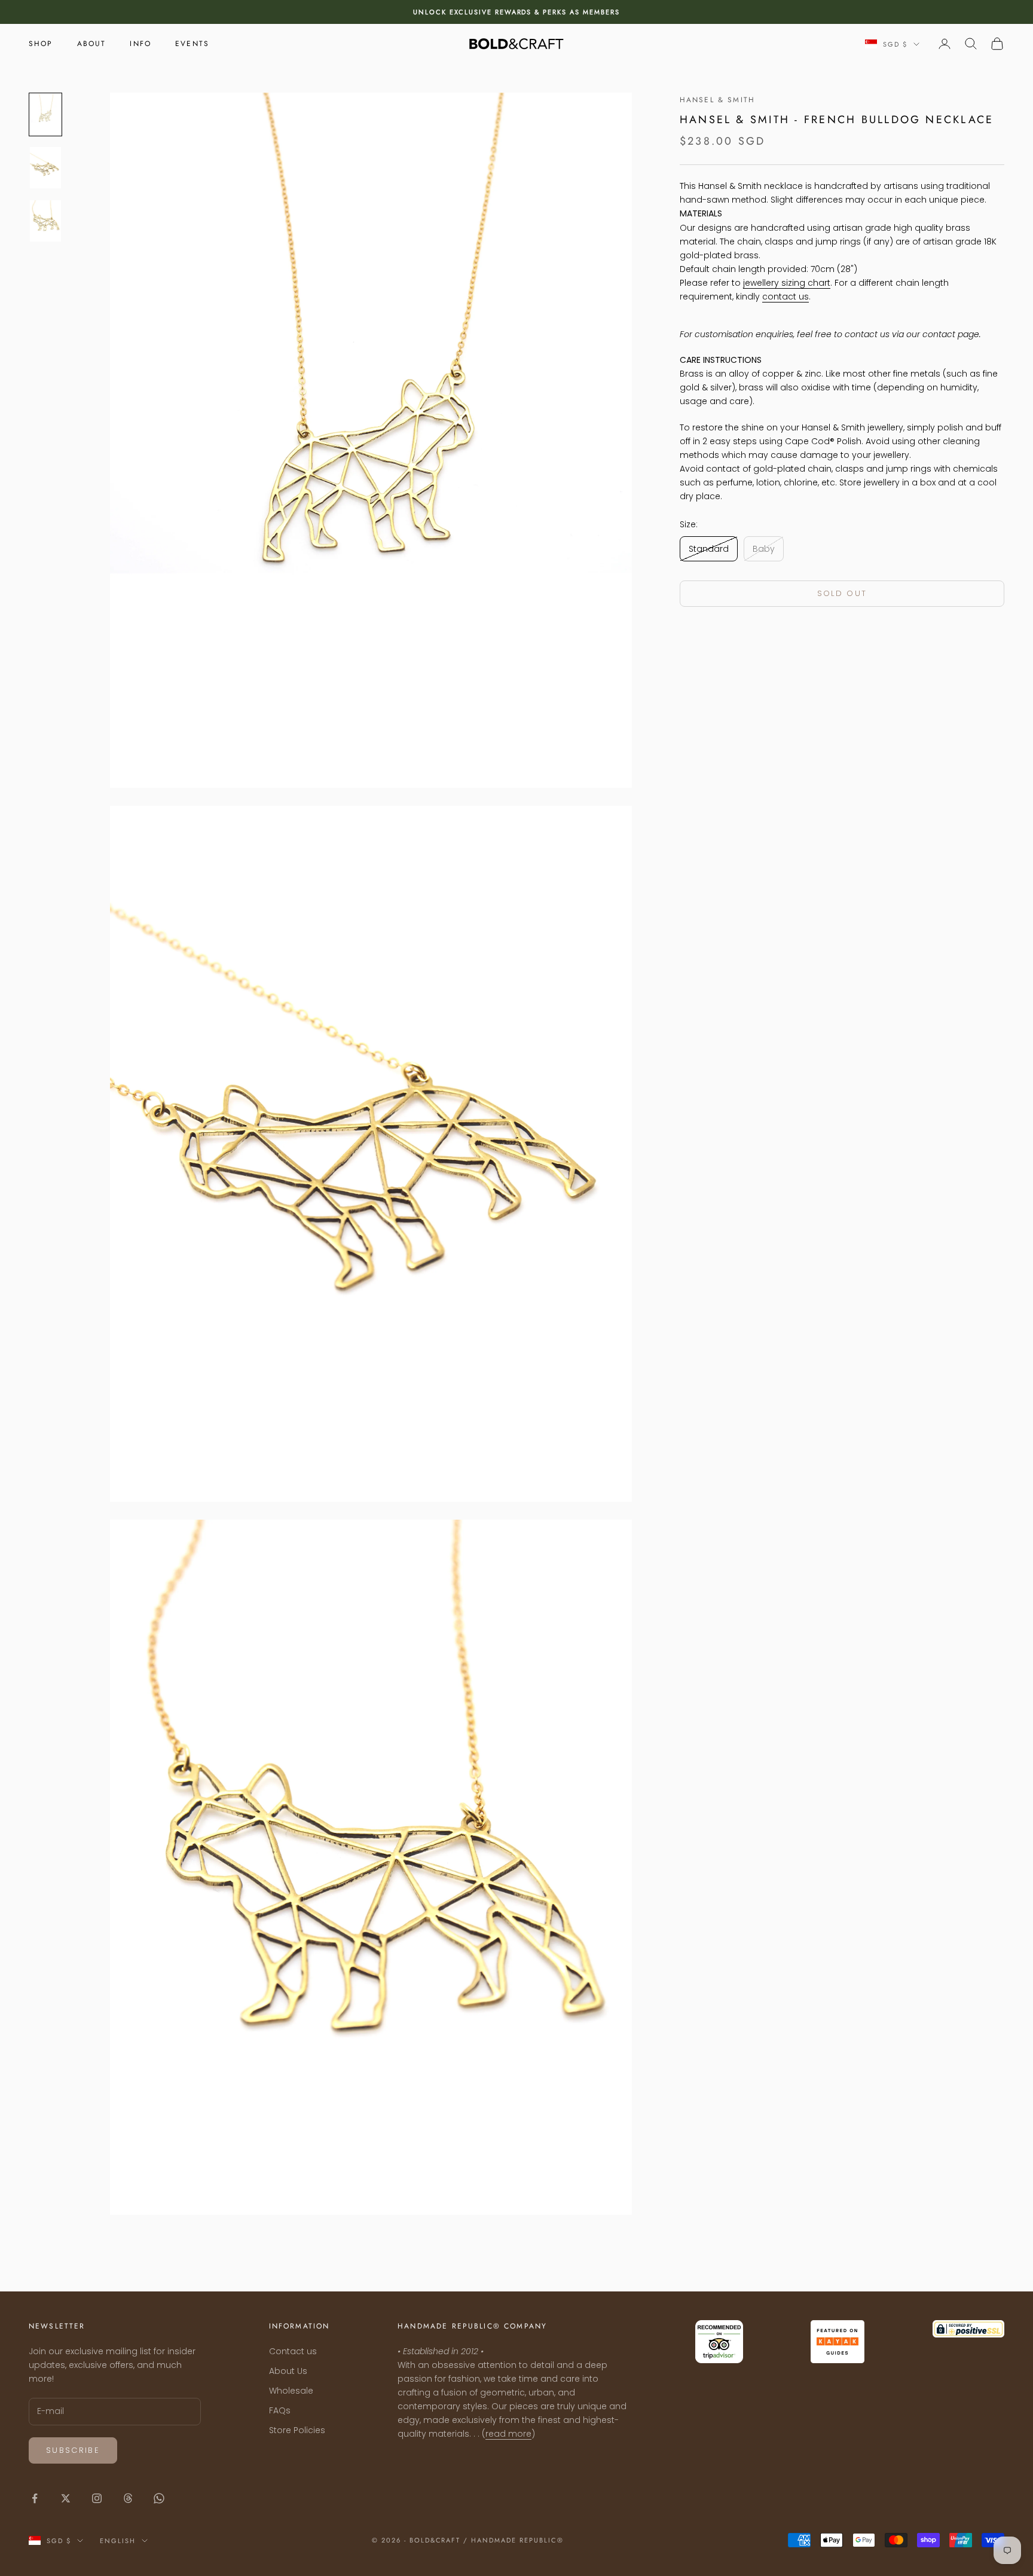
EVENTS (192, 44)
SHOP (41, 44)
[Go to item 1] (45, 114)
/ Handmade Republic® (514, 2540)
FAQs (280, 2410)
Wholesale (291, 2391)
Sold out (842, 593)
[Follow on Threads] (128, 2498)
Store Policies (297, 2430)
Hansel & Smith (717, 100)
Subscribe (73, 2450)
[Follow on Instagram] (97, 2498)
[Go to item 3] (45, 221)
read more (508, 2434)
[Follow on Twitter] (66, 2498)
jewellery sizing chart (787, 283)
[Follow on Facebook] (35, 2498)
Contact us (293, 2351)
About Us (288, 2371)
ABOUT (92, 44)
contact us (786, 297)
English (118, 2541)
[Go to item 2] (45, 168)
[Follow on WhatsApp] (159, 2498)
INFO (140, 44)
